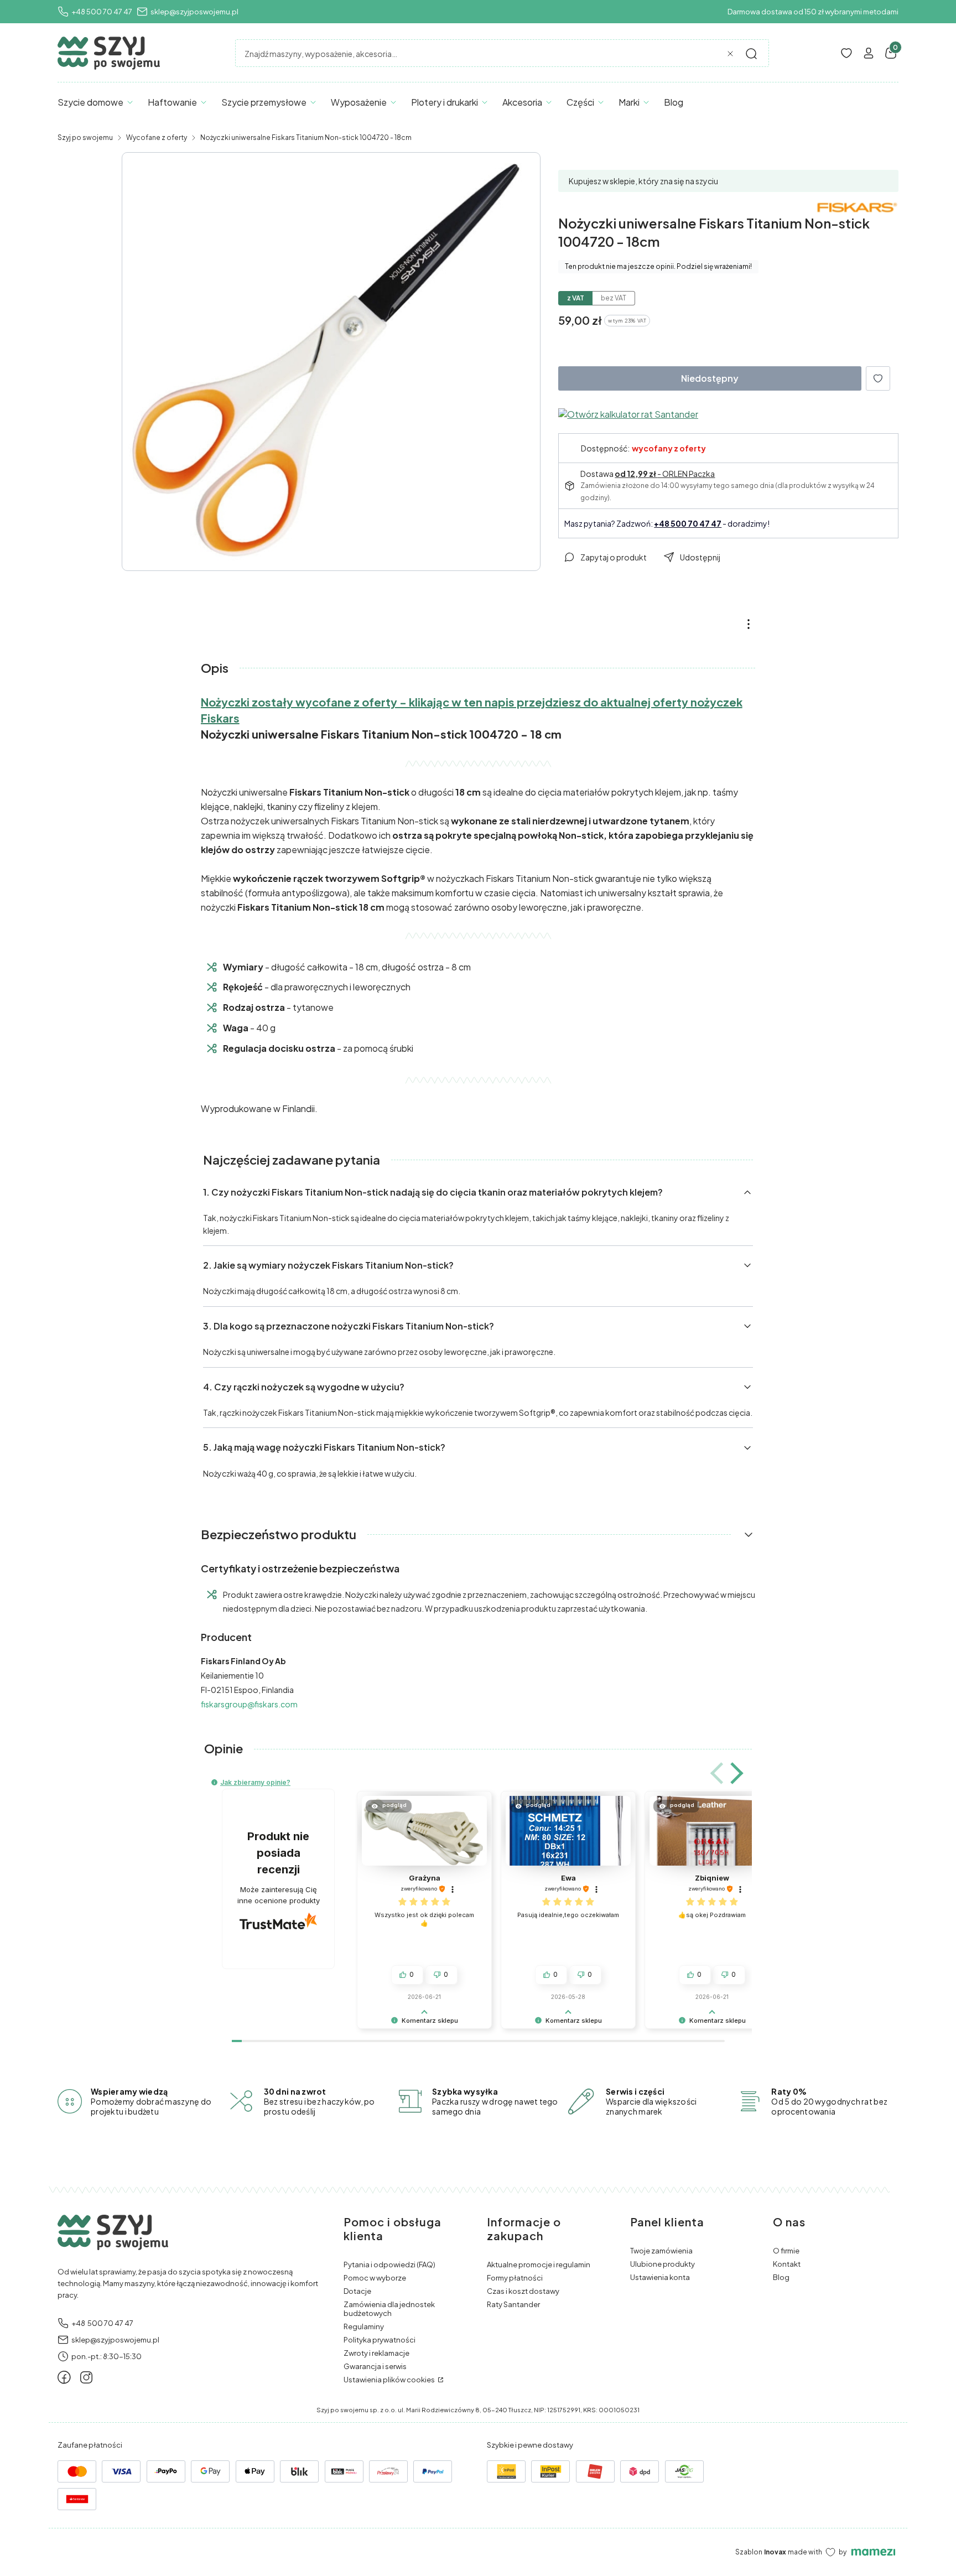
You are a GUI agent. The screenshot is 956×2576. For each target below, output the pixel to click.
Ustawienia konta (660, 2277)
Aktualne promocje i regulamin (539, 2265)
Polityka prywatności (380, 2340)
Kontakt (787, 2264)
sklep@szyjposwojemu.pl (194, 12)
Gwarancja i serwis (375, 2366)
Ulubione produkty (663, 2264)
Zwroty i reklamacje (376, 2353)
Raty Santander (513, 2304)
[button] (751, 54)
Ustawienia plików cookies (390, 2380)
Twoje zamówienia (661, 2251)
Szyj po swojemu (85, 137)
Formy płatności (515, 2278)
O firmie (786, 2251)
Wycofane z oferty (157, 137)
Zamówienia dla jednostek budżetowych (389, 2309)
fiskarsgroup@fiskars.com (249, 1704)
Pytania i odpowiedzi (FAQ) (389, 2265)
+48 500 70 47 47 (102, 12)
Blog (781, 2277)
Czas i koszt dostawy (523, 2291)
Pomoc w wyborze (375, 2278)
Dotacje (357, 2291)
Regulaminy (364, 2326)
